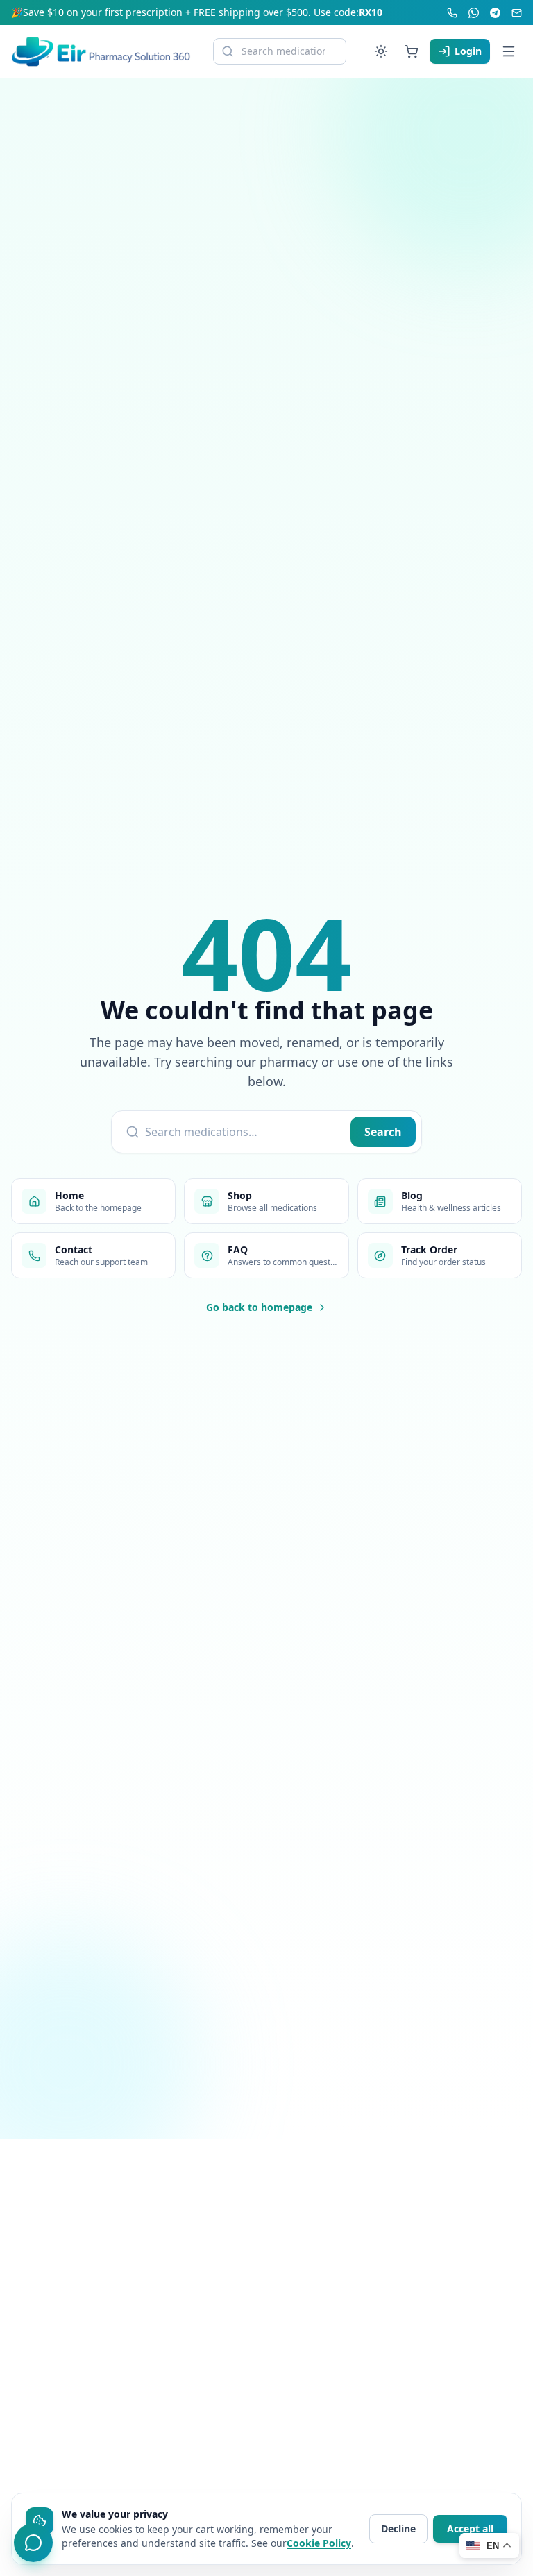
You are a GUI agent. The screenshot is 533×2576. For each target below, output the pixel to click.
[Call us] (452, 13)
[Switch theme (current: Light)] (381, 51)
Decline (398, 2528)
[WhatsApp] (474, 13)
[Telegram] (495, 13)
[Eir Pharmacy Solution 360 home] (101, 51)
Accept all (470, 2528)
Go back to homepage (259, 1307)
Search (383, 1132)
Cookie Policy (319, 2543)
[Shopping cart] (412, 51)
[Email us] (517, 13)
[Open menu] (509, 51)
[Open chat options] (33, 2543)
